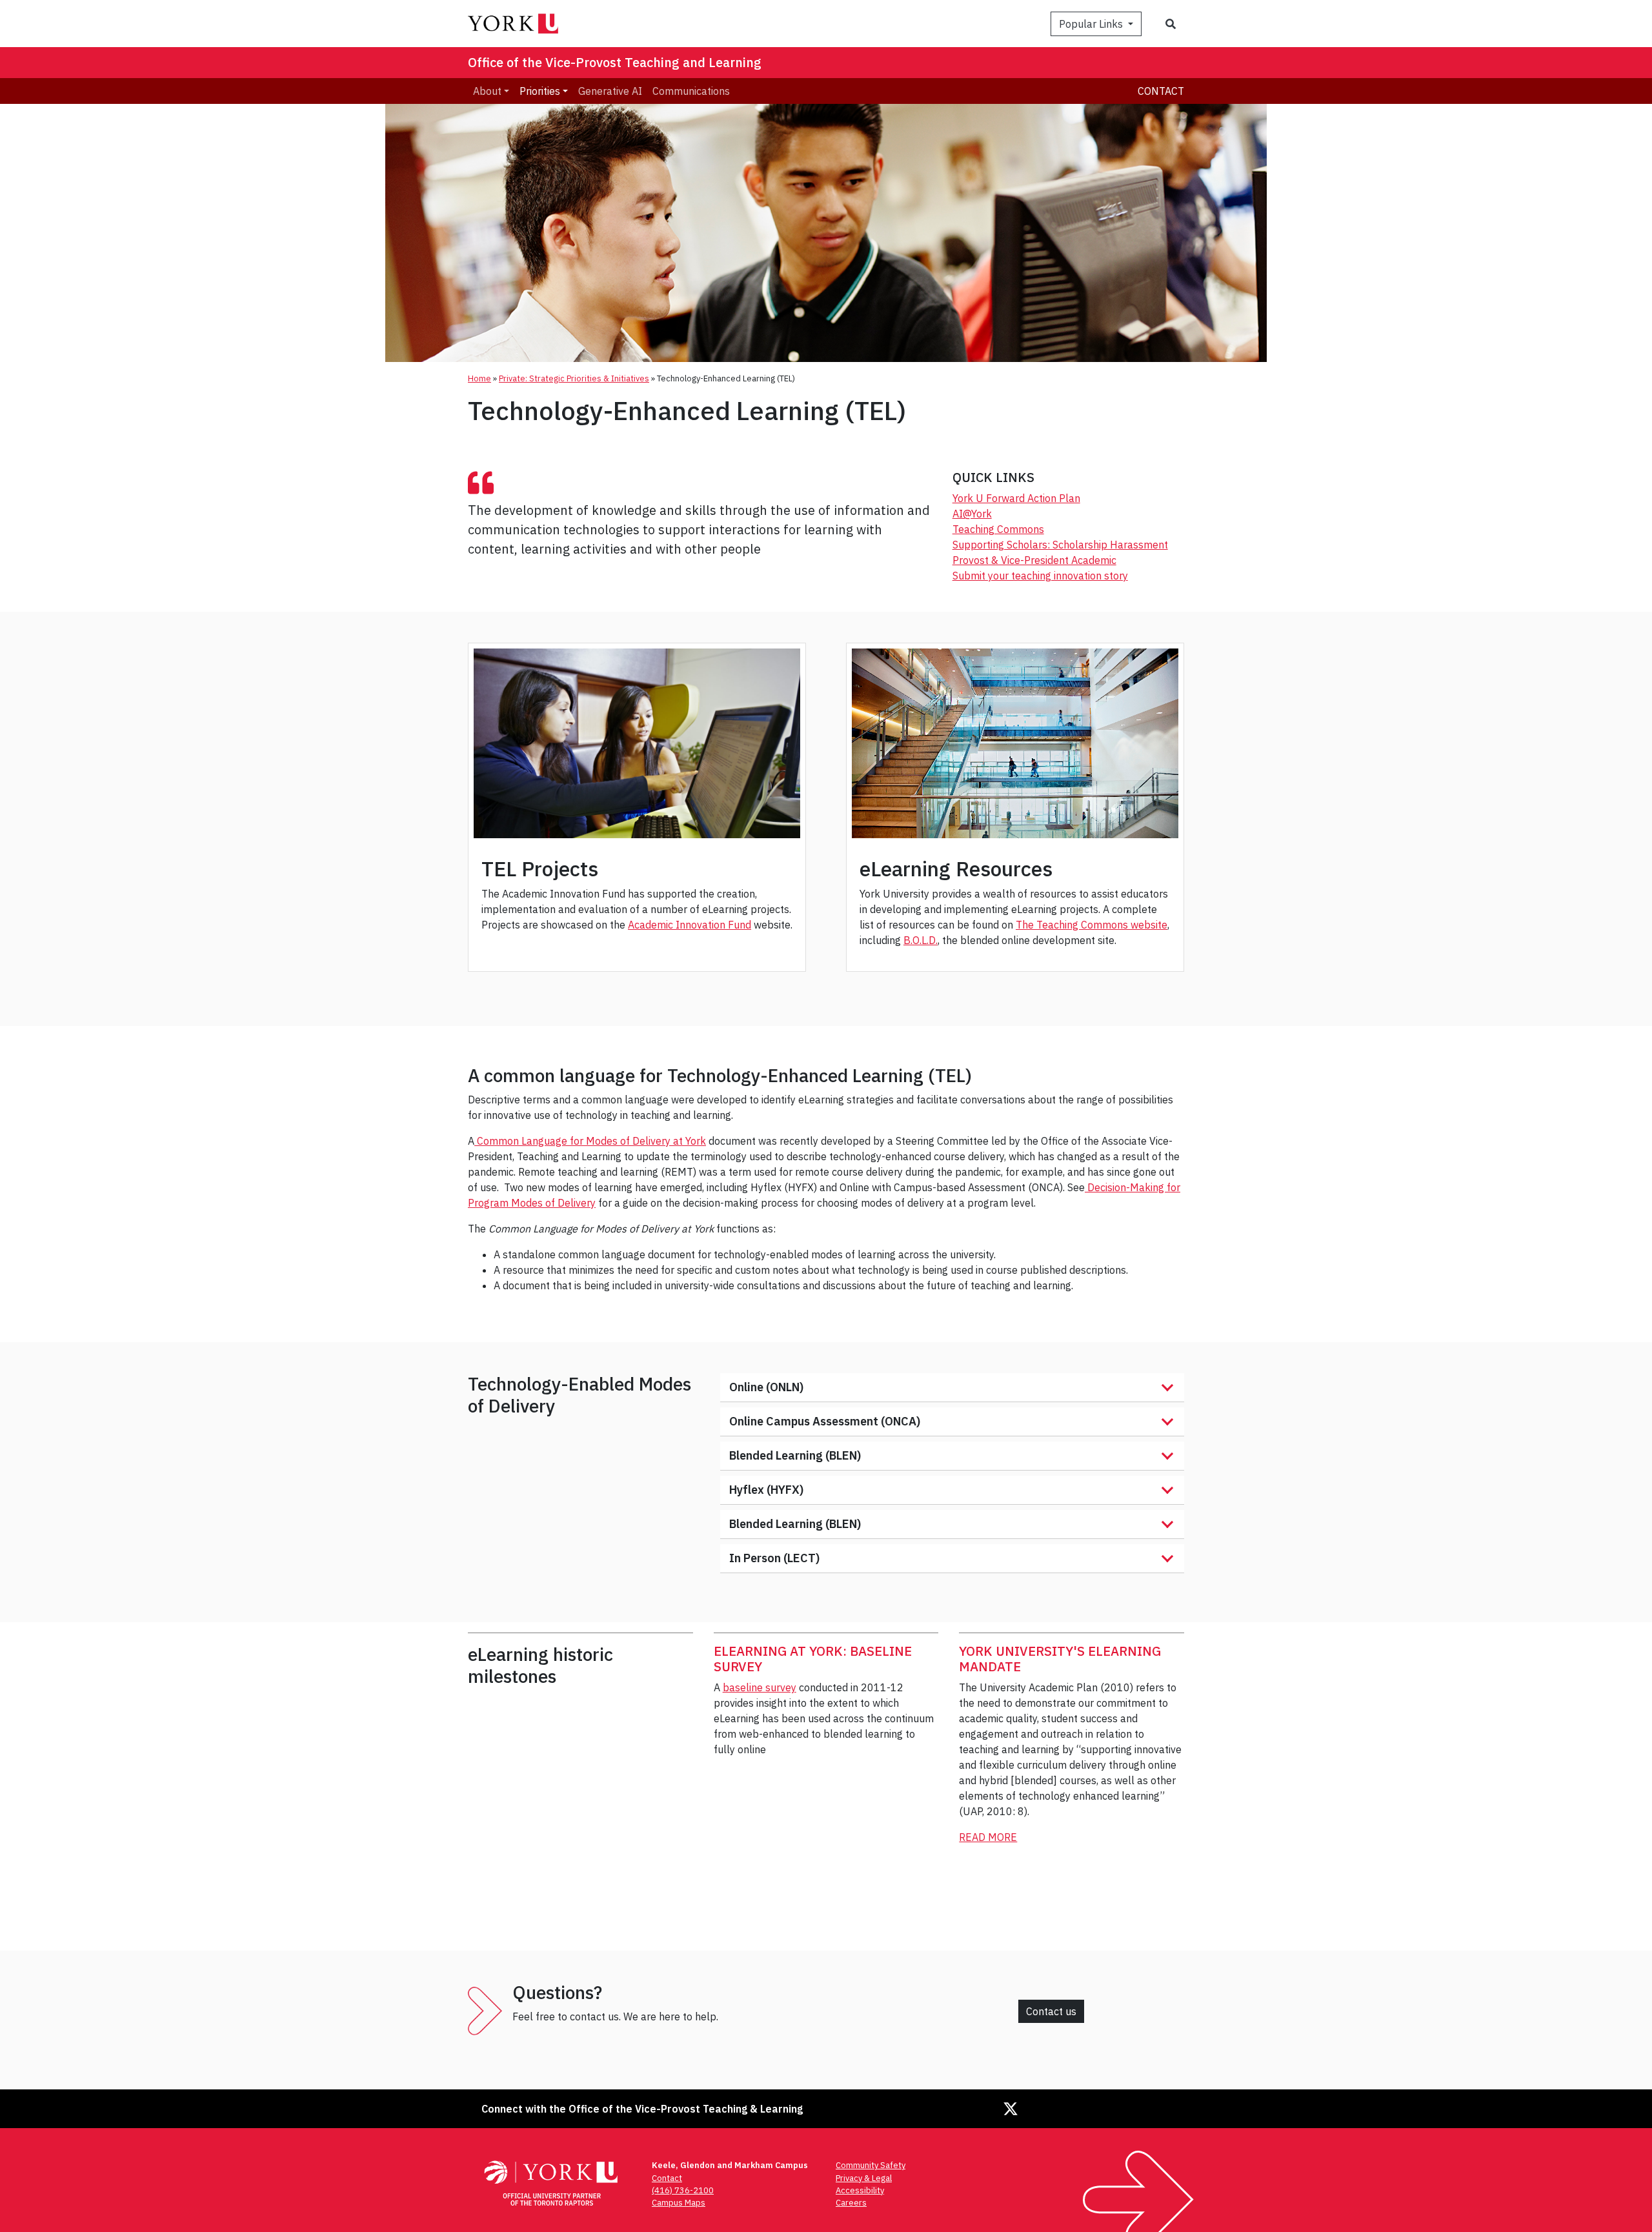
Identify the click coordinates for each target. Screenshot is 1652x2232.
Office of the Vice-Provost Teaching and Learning (615, 62)
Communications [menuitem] (691, 91)
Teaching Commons (998, 529)
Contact (1161, 91)
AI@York (972, 514)
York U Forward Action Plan (1016, 498)
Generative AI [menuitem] (610, 91)
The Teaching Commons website (1092, 925)
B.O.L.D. (921, 940)
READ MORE (988, 1837)
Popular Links (1092, 24)
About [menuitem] (487, 91)
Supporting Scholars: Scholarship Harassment (1060, 545)
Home (479, 378)
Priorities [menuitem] (540, 91)
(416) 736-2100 (683, 2190)
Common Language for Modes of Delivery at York (590, 1141)
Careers (851, 2203)
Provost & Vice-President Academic (1034, 560)
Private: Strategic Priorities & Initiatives (574, 378)
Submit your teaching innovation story (1040, 576)
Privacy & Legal (864, 2178)
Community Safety (871, 2165)
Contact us (1051, 2011)
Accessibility (860, 2190)
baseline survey (760, 1687)
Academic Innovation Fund (690, 925)
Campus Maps (679, 2203)
